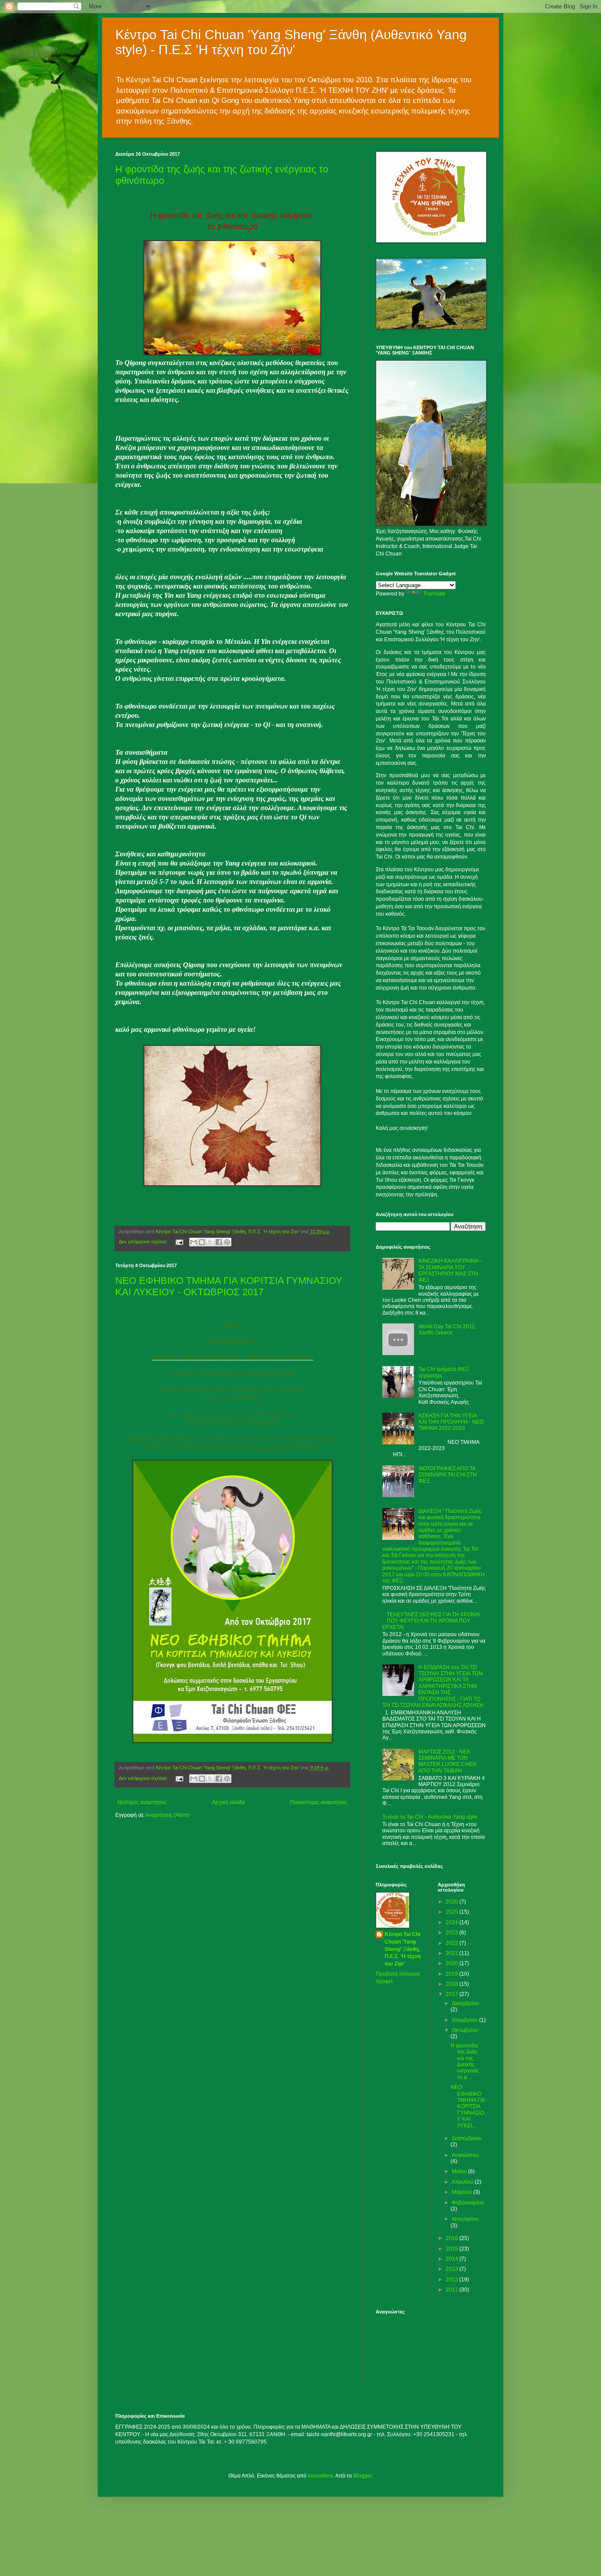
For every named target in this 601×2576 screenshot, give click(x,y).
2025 (453, 1912)
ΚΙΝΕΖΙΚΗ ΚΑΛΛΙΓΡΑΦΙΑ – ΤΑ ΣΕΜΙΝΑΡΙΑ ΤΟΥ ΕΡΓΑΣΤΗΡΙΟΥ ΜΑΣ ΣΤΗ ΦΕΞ (450, 1270)
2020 (453, 1963)
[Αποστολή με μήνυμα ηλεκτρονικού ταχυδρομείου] (194, 1242)
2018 (453, 1984)
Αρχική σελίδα (229, 1802)
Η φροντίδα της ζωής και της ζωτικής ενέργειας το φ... (465, 2061)
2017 (453, 1994)
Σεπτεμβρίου (467, 2138)
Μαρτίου (463, 2192)
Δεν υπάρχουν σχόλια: (144, 1242)
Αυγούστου (465, 2155)
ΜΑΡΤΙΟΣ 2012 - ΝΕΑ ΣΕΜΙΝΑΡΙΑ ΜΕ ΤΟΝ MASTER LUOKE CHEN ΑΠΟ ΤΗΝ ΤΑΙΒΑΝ (447, 1761)
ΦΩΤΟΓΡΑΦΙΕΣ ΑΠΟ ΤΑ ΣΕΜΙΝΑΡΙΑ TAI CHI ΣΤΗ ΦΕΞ (448, 1475)
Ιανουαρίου (465, 2219)
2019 (453, 1974)
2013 (453, 2269)
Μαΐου (460, 2171)
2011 (453, 2290)
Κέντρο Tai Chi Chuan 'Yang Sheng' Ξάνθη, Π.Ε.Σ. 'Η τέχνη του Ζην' (403, 1949)
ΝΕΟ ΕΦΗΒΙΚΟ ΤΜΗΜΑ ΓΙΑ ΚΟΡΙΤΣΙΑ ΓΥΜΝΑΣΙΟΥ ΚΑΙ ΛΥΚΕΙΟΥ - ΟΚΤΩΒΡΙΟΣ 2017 (229, 1286)
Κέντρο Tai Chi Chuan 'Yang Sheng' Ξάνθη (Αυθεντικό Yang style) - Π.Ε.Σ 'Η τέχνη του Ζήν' (291, 42)
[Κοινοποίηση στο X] (210, 1242)
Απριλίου (463, 2182)
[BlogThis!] (202, 1242)
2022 (453, 1943)
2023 (453, 1933)
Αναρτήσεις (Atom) (168, 1815)
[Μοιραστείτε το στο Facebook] (219, 1242)
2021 (453, 1953)
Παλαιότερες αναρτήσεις (319, 1802)
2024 (453, 1922)
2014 (453, 2259)
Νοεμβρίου (465, 2020)
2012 (453, 2280)
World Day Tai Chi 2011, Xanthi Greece (447, 1330)
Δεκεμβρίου (465, 2003)
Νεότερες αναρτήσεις (142, 1802)
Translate (434, 594)
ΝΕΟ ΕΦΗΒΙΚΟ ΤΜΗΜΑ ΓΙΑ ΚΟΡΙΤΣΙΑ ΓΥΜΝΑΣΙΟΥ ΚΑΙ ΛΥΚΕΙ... (468, 2106)
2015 (453, 2249)
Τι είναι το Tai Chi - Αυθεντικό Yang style (430, 1817)
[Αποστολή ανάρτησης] (179, 1242)
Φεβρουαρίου (468, 2203)
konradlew (320, 2476)
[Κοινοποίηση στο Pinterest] (227, 1242)
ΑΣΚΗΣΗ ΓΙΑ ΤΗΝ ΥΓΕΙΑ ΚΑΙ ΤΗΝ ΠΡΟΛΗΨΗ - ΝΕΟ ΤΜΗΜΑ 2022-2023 (451, 1422)
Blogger (363, 2476)
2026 (453, 1902)
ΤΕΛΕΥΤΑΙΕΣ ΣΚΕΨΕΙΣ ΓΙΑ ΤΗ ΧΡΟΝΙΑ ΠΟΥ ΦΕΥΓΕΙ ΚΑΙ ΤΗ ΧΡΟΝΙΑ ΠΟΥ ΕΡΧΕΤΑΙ (431, 1621)
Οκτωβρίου (465, 2030)
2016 (453, 2238)
